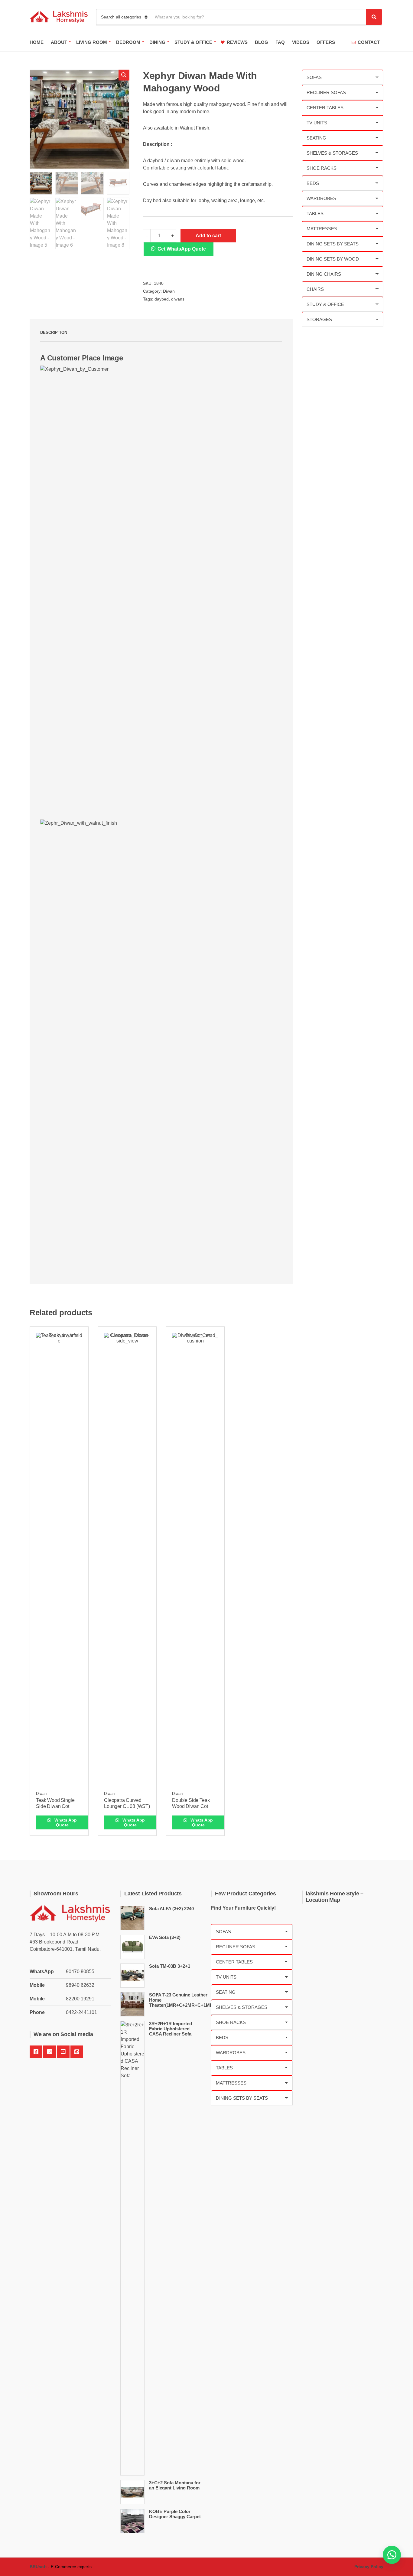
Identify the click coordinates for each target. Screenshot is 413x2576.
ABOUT (59, 42)
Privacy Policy (369, 2567)
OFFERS (326, 42)
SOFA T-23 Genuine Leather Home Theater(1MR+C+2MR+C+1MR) (182, 2000)
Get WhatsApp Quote (182, 249)
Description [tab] (54, 332)
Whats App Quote (65, 1822)
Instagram (50, 2052)
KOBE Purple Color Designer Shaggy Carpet (175, 2514)
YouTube (63, 2052)
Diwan (169, 291)
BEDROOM (128, 42)
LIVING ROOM (92, 42)
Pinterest (77, 2052)
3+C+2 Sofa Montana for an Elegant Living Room (175, 2485)
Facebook (36, 2052)
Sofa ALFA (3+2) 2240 (171, 1909)
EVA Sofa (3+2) (165, 1937)
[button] (124, 75)
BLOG (262, 42)
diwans (178, 299)
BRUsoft (38, 2567)
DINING (157, 42)
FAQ (280, 42)
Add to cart (208, 236)
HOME (37, 42)
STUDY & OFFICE (193, 42)
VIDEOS (301, 42)
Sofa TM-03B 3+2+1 (170, 1966)
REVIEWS (237, 42)
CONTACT (369, 42)
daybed (162, 299)
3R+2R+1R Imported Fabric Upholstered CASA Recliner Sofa (171, 2029)
